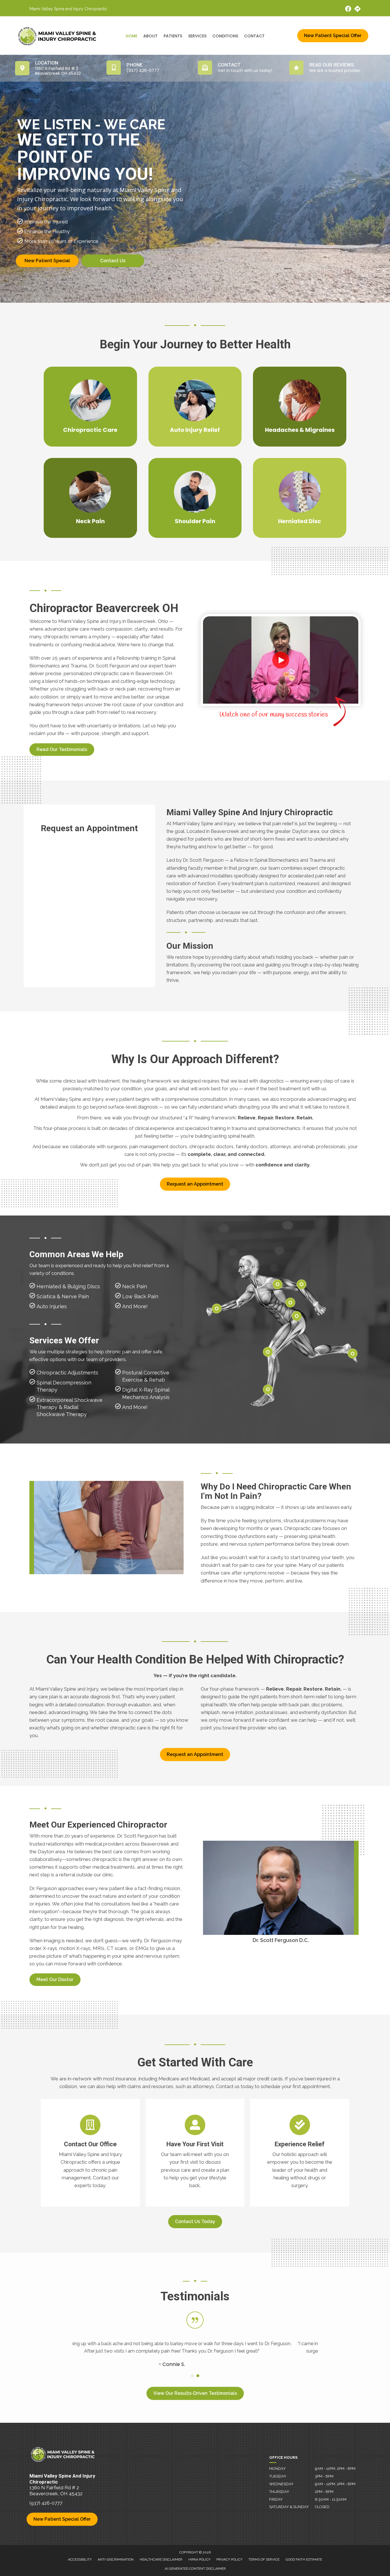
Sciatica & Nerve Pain (63, 1296)
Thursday (279, 2492)
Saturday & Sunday (289, 2507)
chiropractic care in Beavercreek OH (133, 673)
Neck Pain (135, 1286)
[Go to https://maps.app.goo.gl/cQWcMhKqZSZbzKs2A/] (357, 10)
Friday (276, 2499)
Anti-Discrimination (116, 2559)
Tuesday (278, 2476)
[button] (62, 750)
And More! (135, 1306)
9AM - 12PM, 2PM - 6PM (335, 2469)
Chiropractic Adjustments (67, 1373)
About (150, 36)
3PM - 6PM (324, 2476)
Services (197, 36)
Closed (322, 2507)
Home (131, 36)
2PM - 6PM (324, 2492)
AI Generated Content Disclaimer (195, 2569)
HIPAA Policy (199, 2559)
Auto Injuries (52, 1306)
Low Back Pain (140, 1296)
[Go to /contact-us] (90, 2153)
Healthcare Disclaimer (161, 2559)
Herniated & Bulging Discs (68, 1286)
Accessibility (80, 2559)
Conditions (225, 36)
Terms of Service (264, 2559)
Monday (278, 2469)
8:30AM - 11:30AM (331, 2499)
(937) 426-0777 (46, 2503)
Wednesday (281, 2484)
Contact (254, 36)
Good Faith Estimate (304, 2559)
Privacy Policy (229, 2559)
